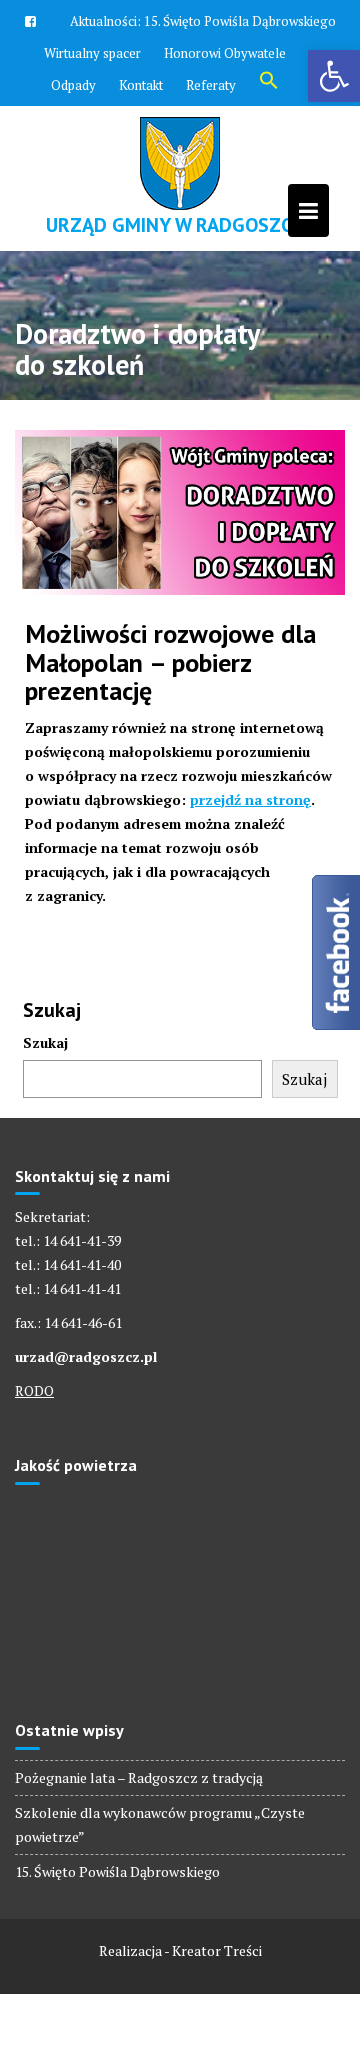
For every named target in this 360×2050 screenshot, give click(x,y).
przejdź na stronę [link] (250, 799)
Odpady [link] (73, 85)
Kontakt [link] (141, 85)
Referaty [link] (211, 85)
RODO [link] (34, 1390)
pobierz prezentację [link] (138, 677)
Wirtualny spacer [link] (92, 53)
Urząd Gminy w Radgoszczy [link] (180, 225)
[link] (334, 76)
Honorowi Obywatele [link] (225, 53)
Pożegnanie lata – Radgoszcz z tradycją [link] (139, 1777)
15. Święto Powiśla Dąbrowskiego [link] (240, 21)
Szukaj (45, 1042)
